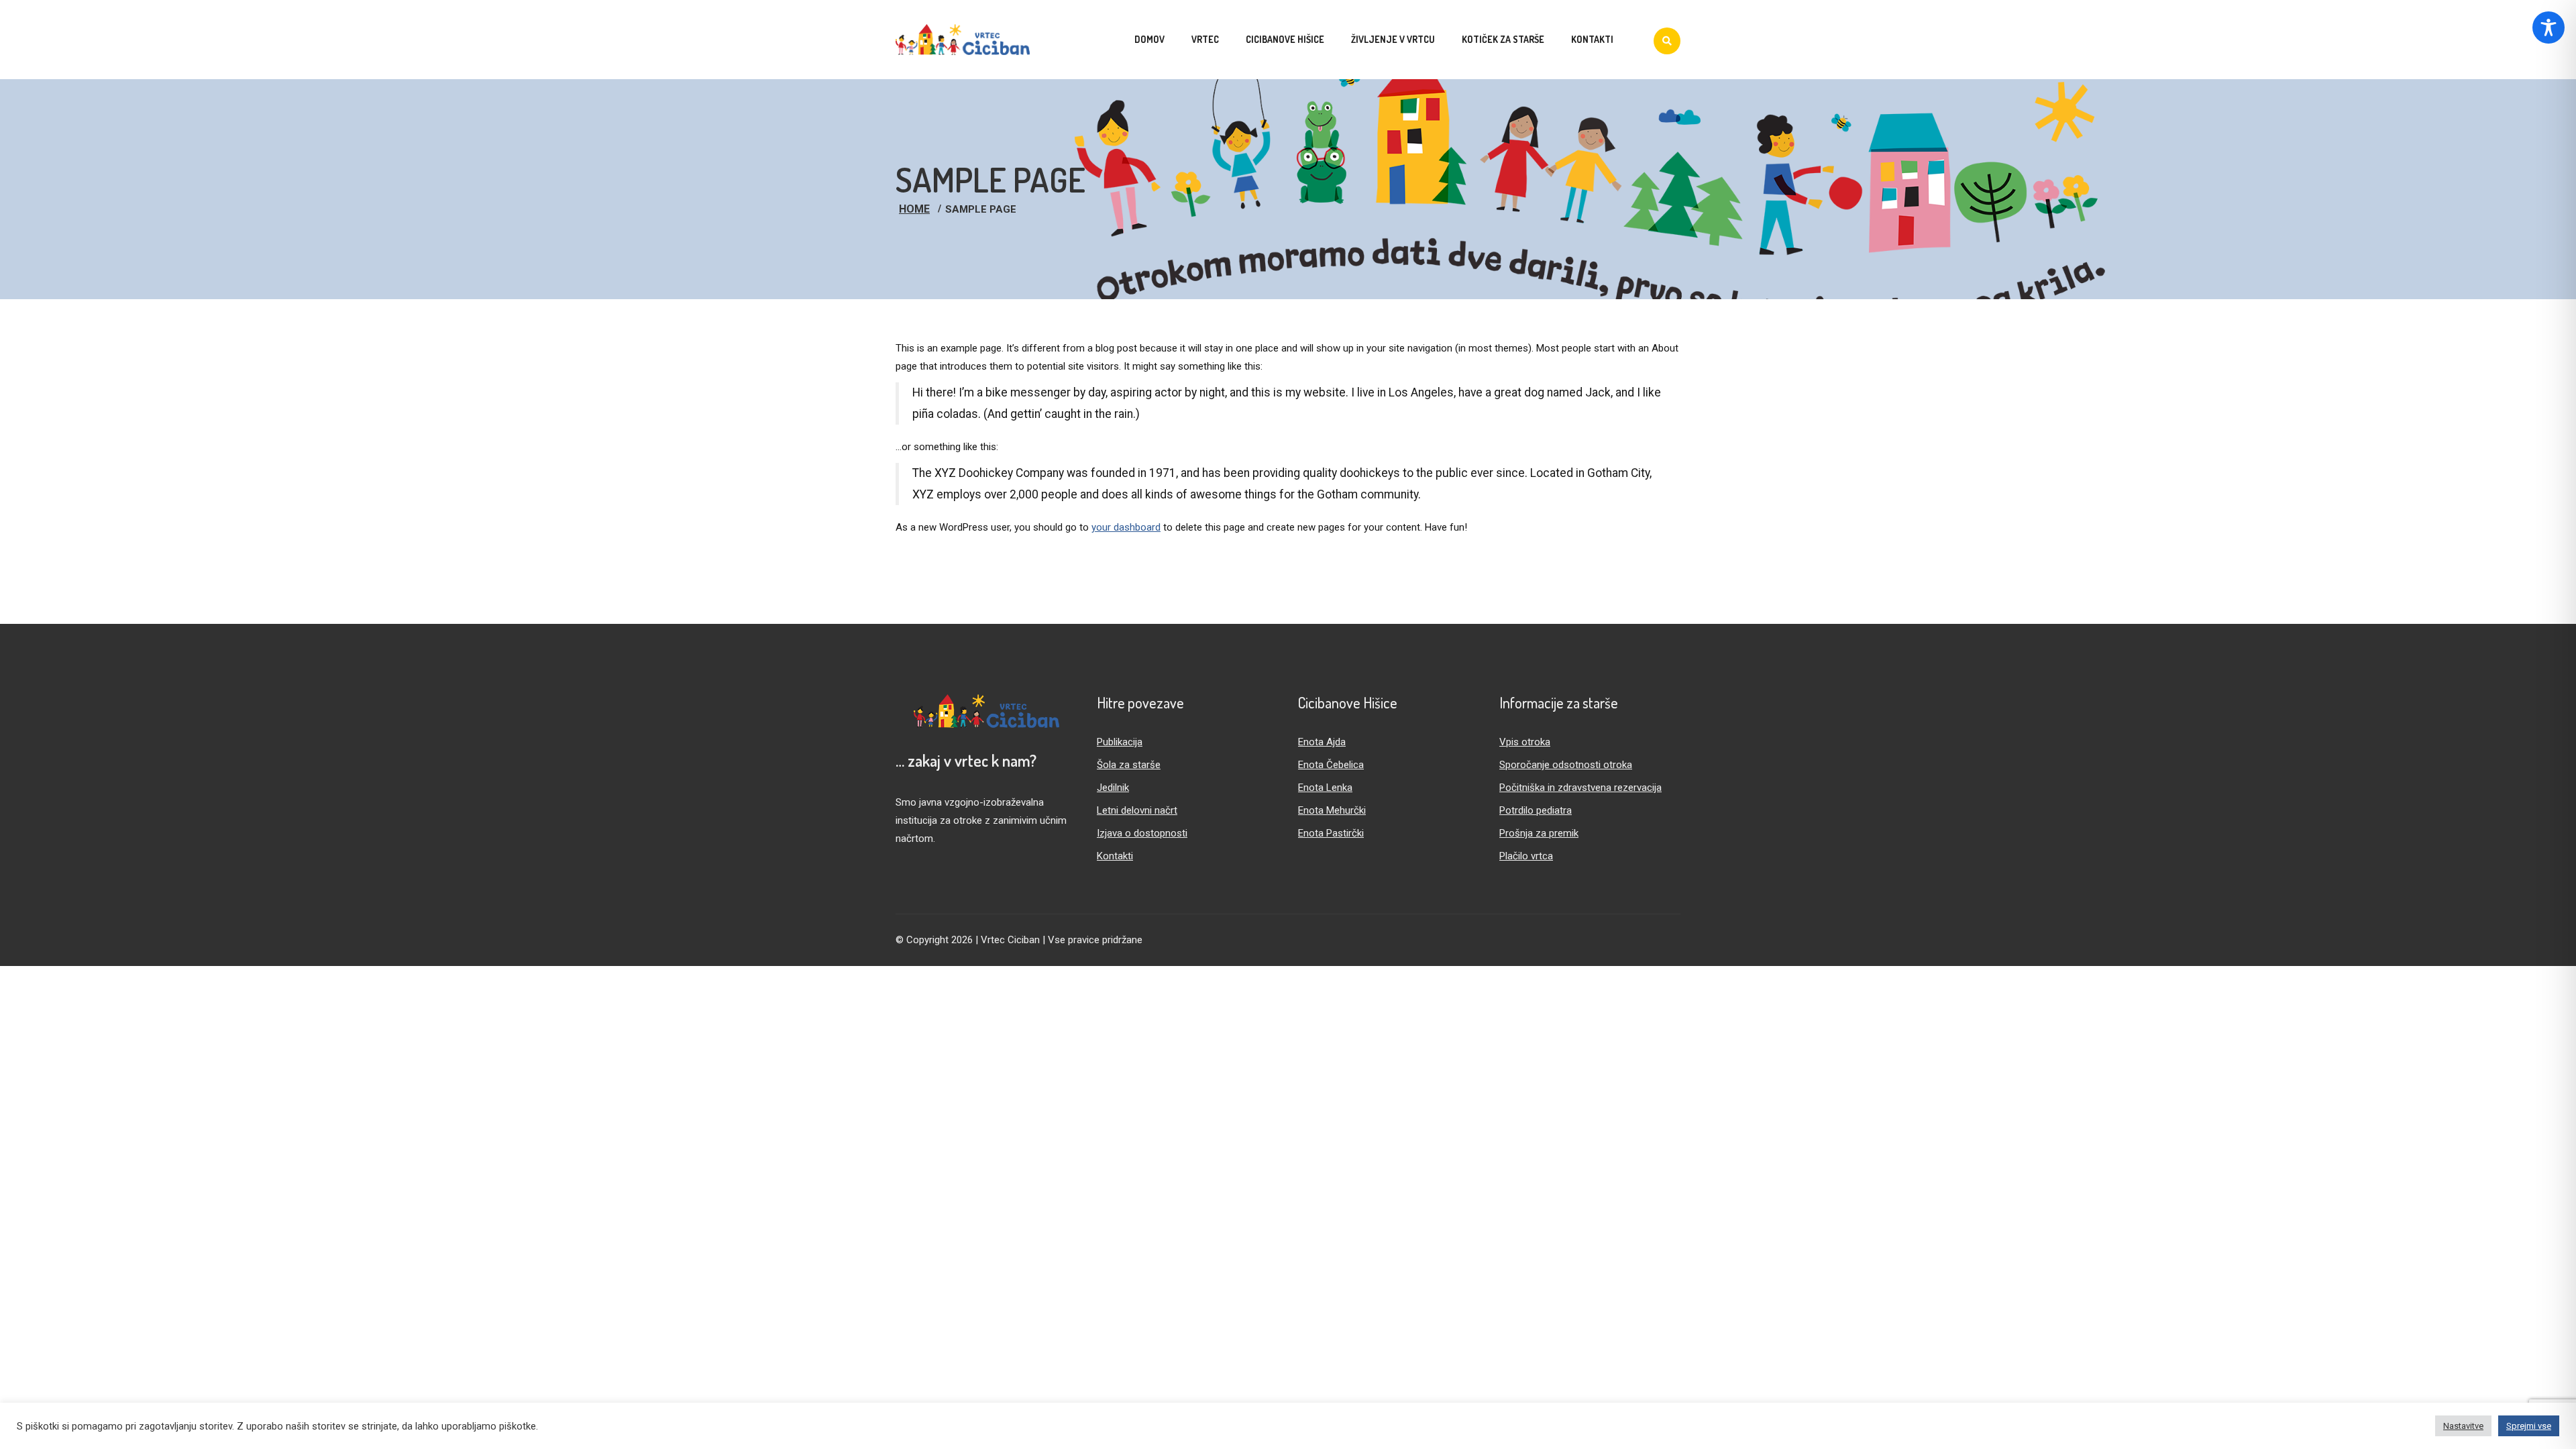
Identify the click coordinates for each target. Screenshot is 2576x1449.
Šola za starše (1129, 765)
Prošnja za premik (1539, 833)
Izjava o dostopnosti (1142, 833)
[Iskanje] (1667, 41)
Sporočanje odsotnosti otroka (1566, 765)
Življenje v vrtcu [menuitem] (1393, 39)
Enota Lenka (1325, 788)
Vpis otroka (1525, 742)
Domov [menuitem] (1149, 39)
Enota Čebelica (1331, 765)
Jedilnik (1113, 788)
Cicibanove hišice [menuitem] (1285, 39)
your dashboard (1126, 527)
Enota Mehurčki (1332, 810)
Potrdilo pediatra (1536, 810)
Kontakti (1115, 856)
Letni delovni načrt (1137, 810)
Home (914, 209)
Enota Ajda (1322, 742)
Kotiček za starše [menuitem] (1503, 39)
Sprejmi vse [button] (2529, 1426)
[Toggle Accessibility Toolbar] (2548, 28)
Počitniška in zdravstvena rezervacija (1580, 788)
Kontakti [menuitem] (1592, 39)
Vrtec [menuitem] (1205, 39)
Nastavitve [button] (2463, 1426)
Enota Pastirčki (1331, 833)
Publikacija (1120, 742)
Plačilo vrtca (1526, 856)
